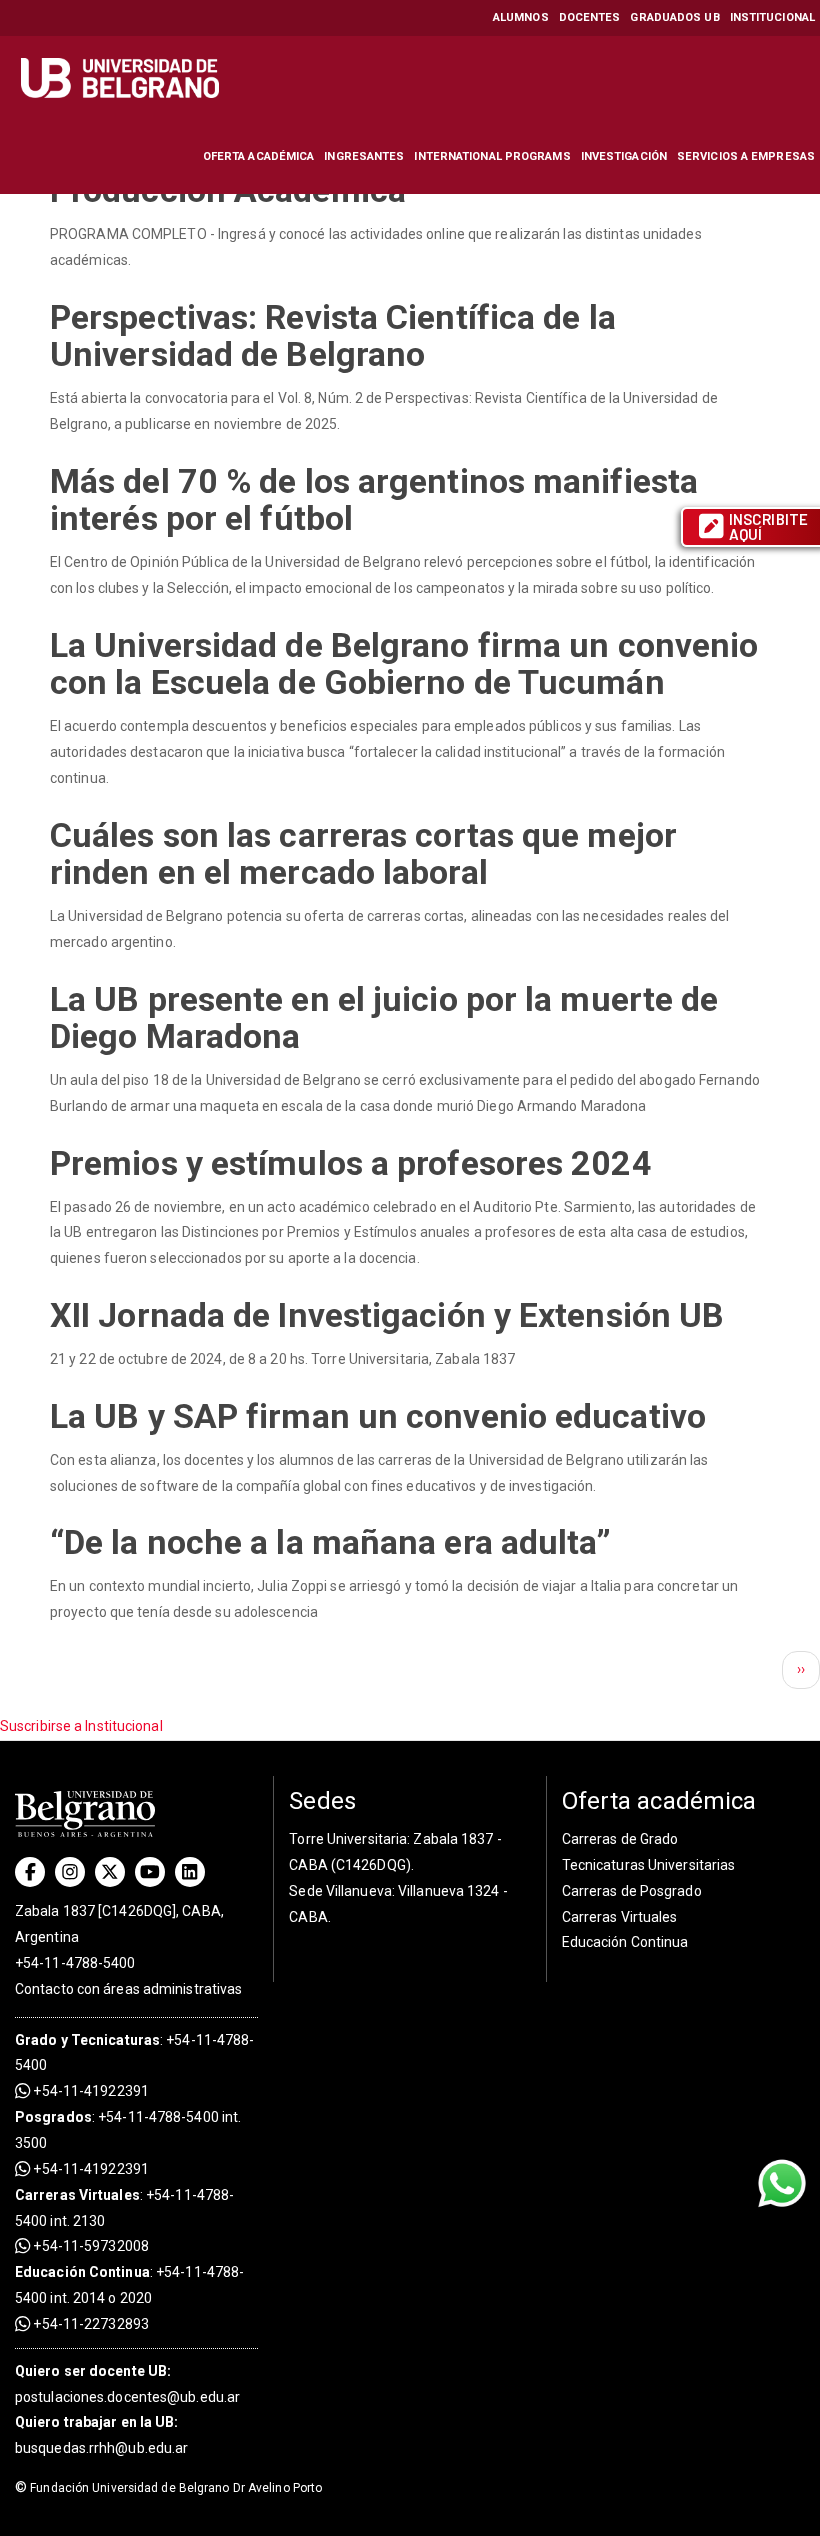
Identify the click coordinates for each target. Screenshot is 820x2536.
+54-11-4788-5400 (75, 1963)
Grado (36, 2040)
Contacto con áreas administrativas (128, 1989)
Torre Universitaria (348, 1839)
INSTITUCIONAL (772, 17)
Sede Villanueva (340, 1891)
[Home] (122, 78)
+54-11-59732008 (89, 2246)
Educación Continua (625, 1942)
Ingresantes (364, 156)
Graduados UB (674, 17)
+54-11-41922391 (89, 2091)
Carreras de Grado (620, 1839)
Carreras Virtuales (77, 2195)
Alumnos (521, 17)
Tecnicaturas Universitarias (649, 1865)
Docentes (590, 17)
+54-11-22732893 (89, 2324)
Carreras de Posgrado (632, 1891)
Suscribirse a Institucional (81, 1726)
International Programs (492, 156)
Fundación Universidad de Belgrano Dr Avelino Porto (168, 2488)
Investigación (624, 156)
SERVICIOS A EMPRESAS (746, 156)
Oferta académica (259, 156)
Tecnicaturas (115, 2040)
